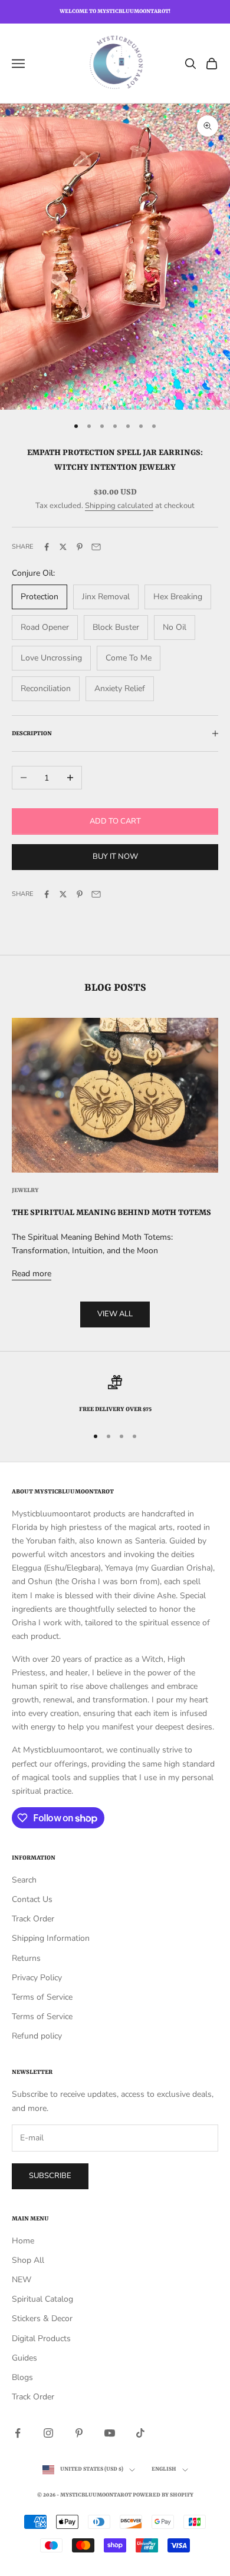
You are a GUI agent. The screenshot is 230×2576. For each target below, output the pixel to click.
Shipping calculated (119, 506)
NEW (22, 2280)
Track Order (33, 1919)
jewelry (25, 1190)
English (164, 2469)
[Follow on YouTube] (110, 2433)
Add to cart (115, 821)
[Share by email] (96, 547)
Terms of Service (42, 1997)
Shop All (28, 2260)
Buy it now (115, 857)
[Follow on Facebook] (18, 2433)
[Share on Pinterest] (80, 547)
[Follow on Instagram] (48, 2433)
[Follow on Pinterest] (79, 2433)
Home (23, 2241)
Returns (26, 1958)
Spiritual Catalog (42, 2299)
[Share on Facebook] (47, 547)
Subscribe (50, 2176)
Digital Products (41, 2338)
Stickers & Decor (42, 2318)
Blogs (22, 2377)
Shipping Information (51, 1938)
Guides (24, 2358)
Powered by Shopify (163, 2495)
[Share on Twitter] (63, 547)
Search (24, 1880)
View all (115, 1314)
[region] (115, 1395)
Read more (32, 1274)
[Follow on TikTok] (140, 2433)
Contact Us (32, 1899)
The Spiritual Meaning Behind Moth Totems (111, 1213)
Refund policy (37, 2036)
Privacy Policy (37, 1978)
